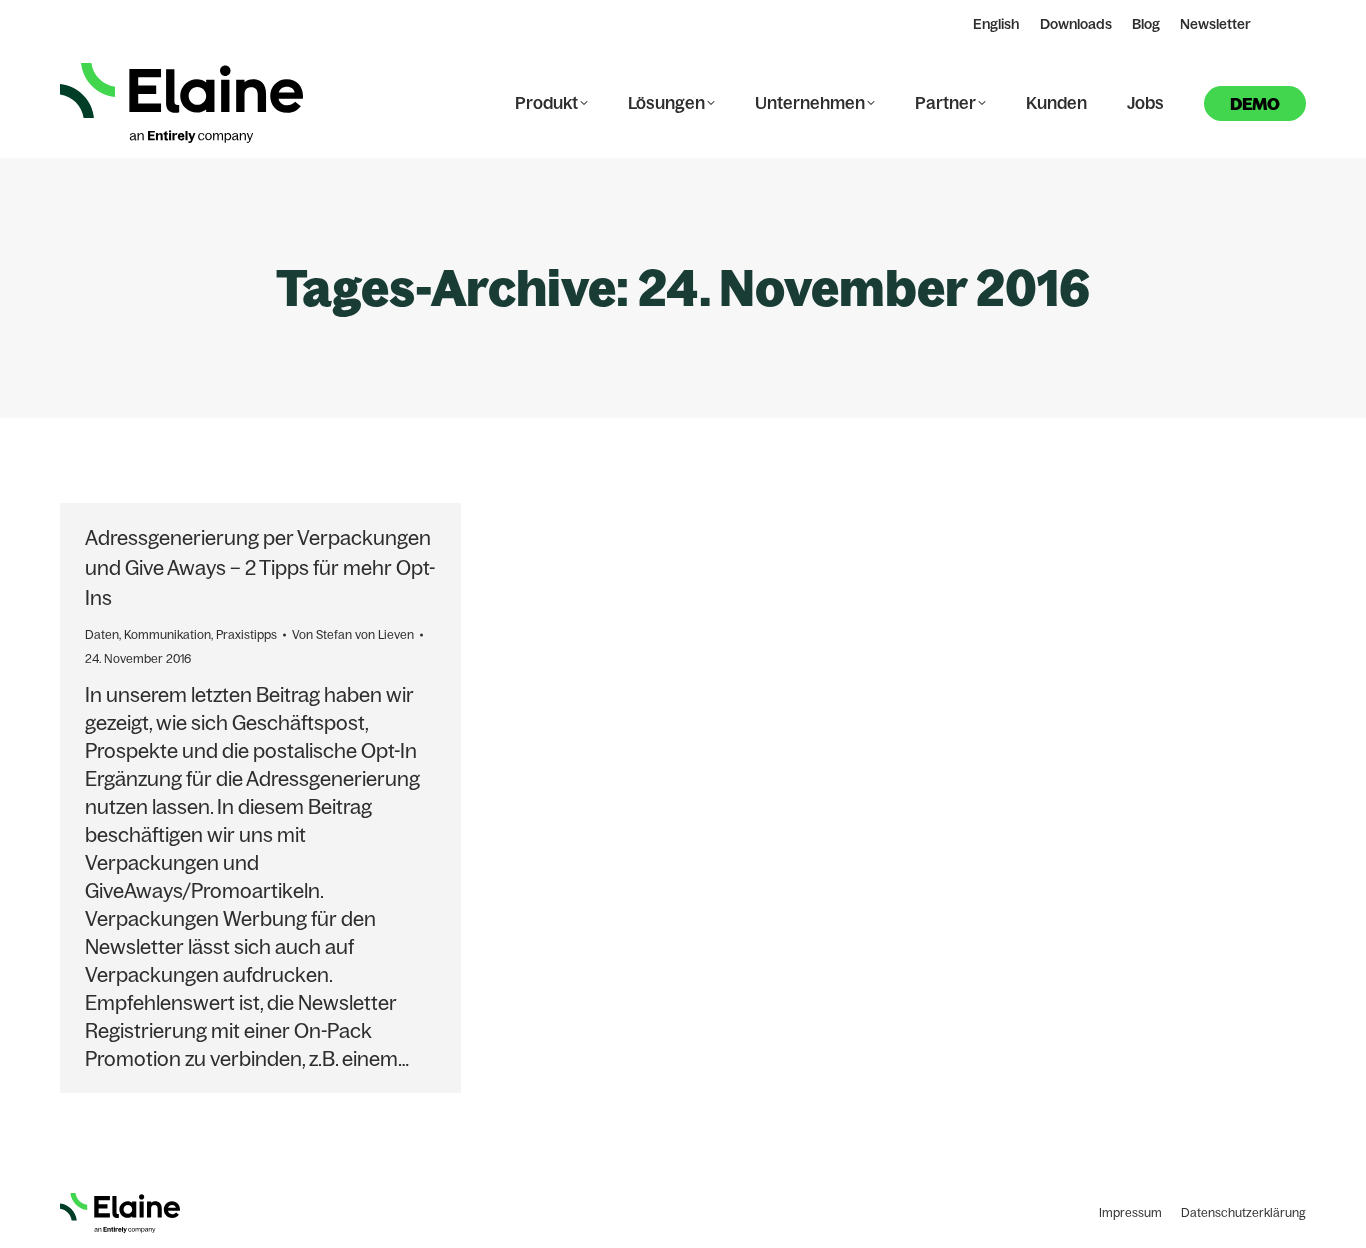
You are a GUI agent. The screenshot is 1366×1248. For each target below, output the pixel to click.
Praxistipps (246, 634)
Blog (1146, 24)
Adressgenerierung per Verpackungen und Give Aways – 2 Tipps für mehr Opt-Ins (260, 567)
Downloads (1076, 24)
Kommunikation (167, 634)
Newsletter (1215, 24)
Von (353, 634)
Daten (102, 634)
